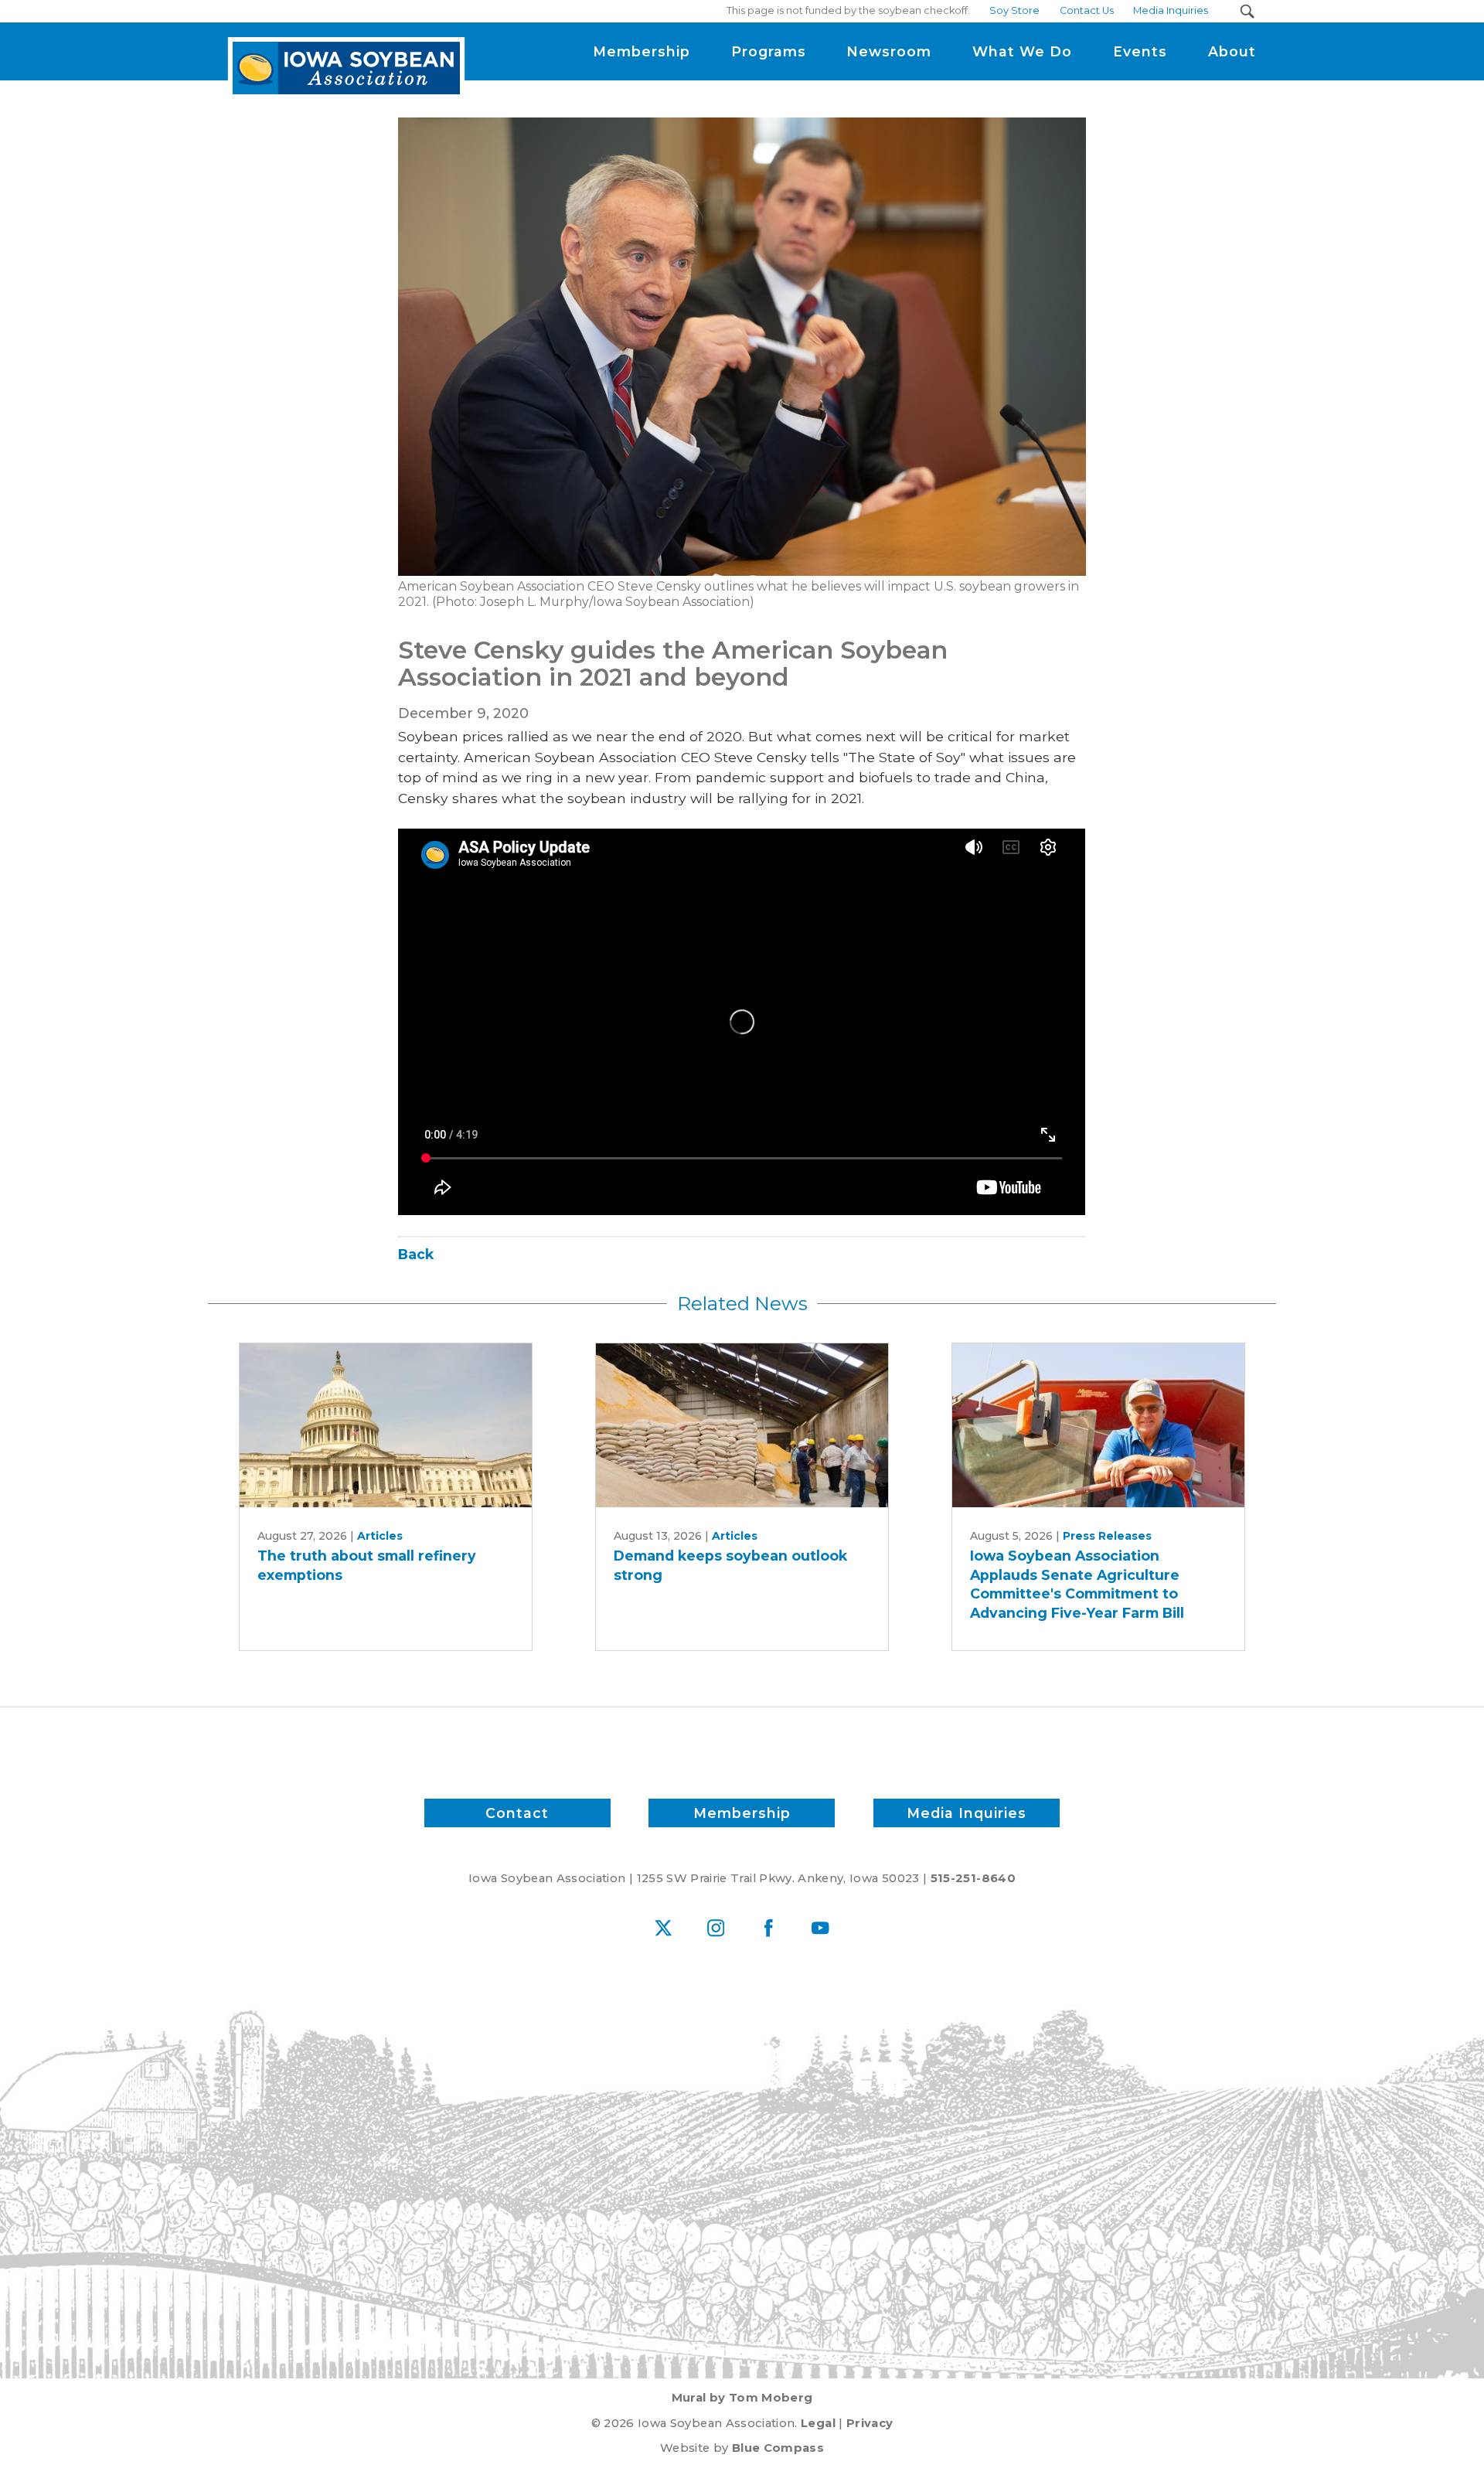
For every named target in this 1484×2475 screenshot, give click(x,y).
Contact (517, 1813)
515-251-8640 (973, 1878)
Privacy (870, 2423)
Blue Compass (778, 2448)
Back (416, 1254)
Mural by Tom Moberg (742, 2398)
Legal (818, 2423)
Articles (380, 1536)
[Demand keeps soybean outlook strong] (742, 1426)
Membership (742, 1813)
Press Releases (1107, 1536)
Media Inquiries (967, 1813)
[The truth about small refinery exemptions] (386, 1426)
